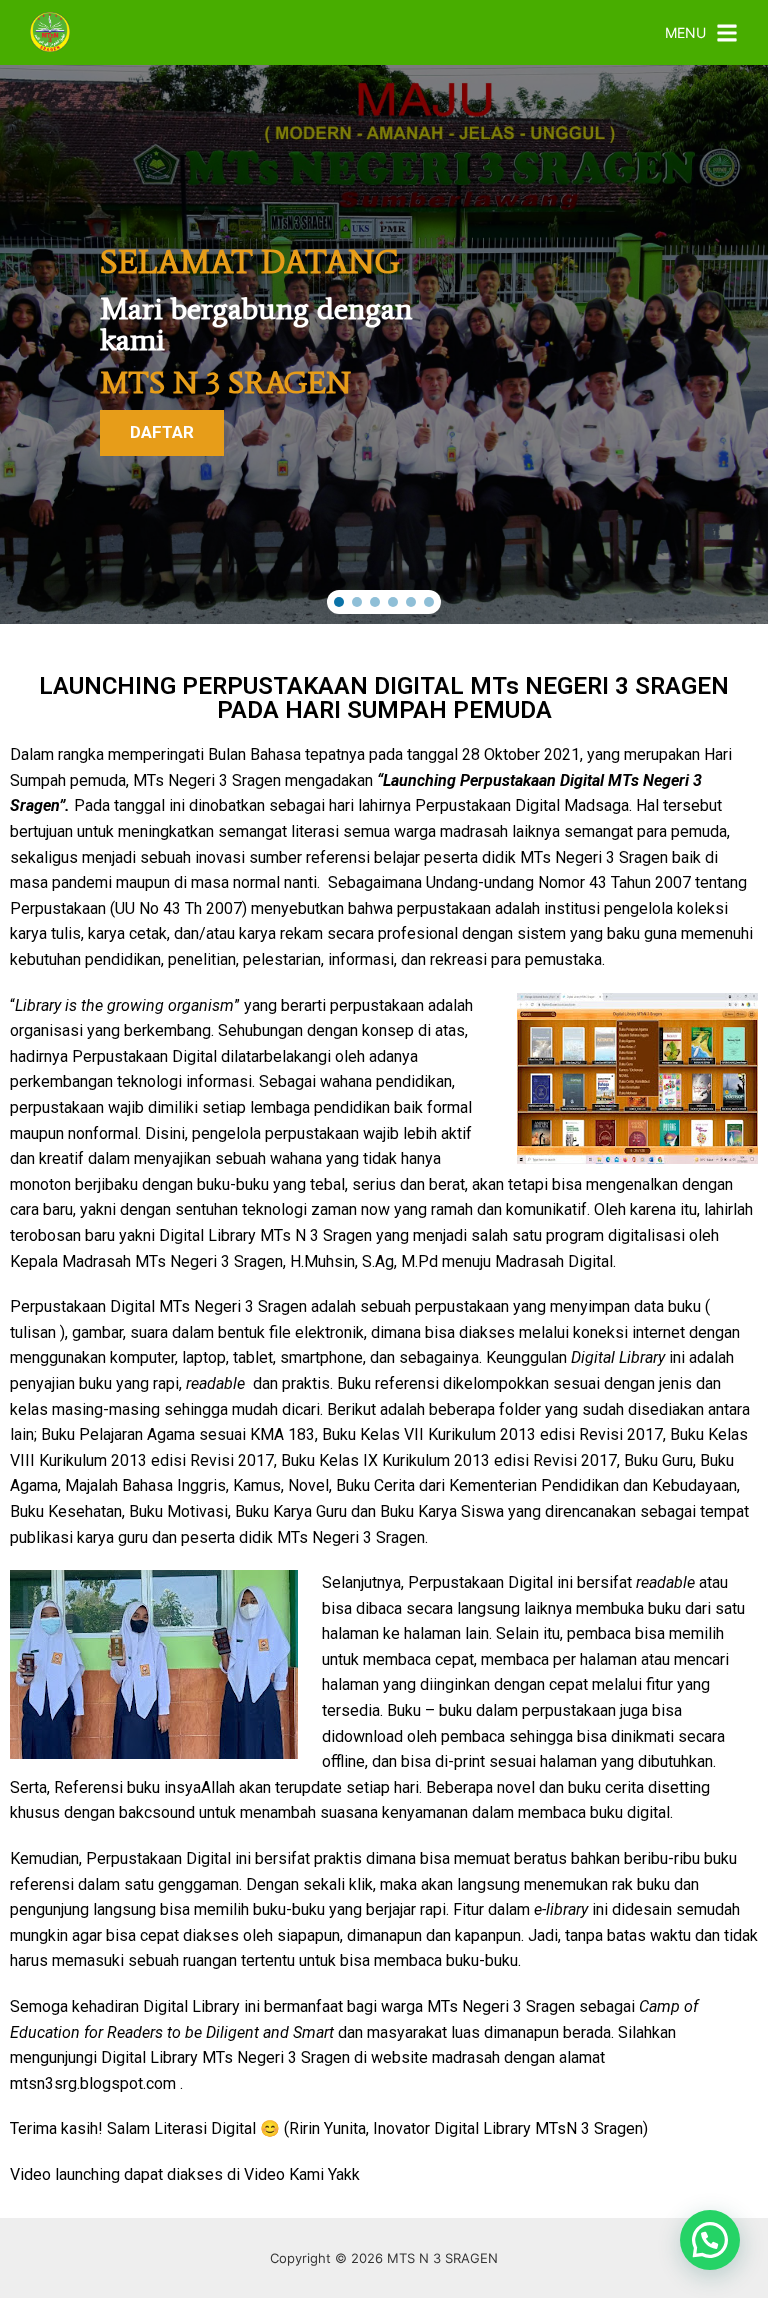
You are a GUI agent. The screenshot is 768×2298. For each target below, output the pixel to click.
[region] (384, 344)
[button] (339, 602)
